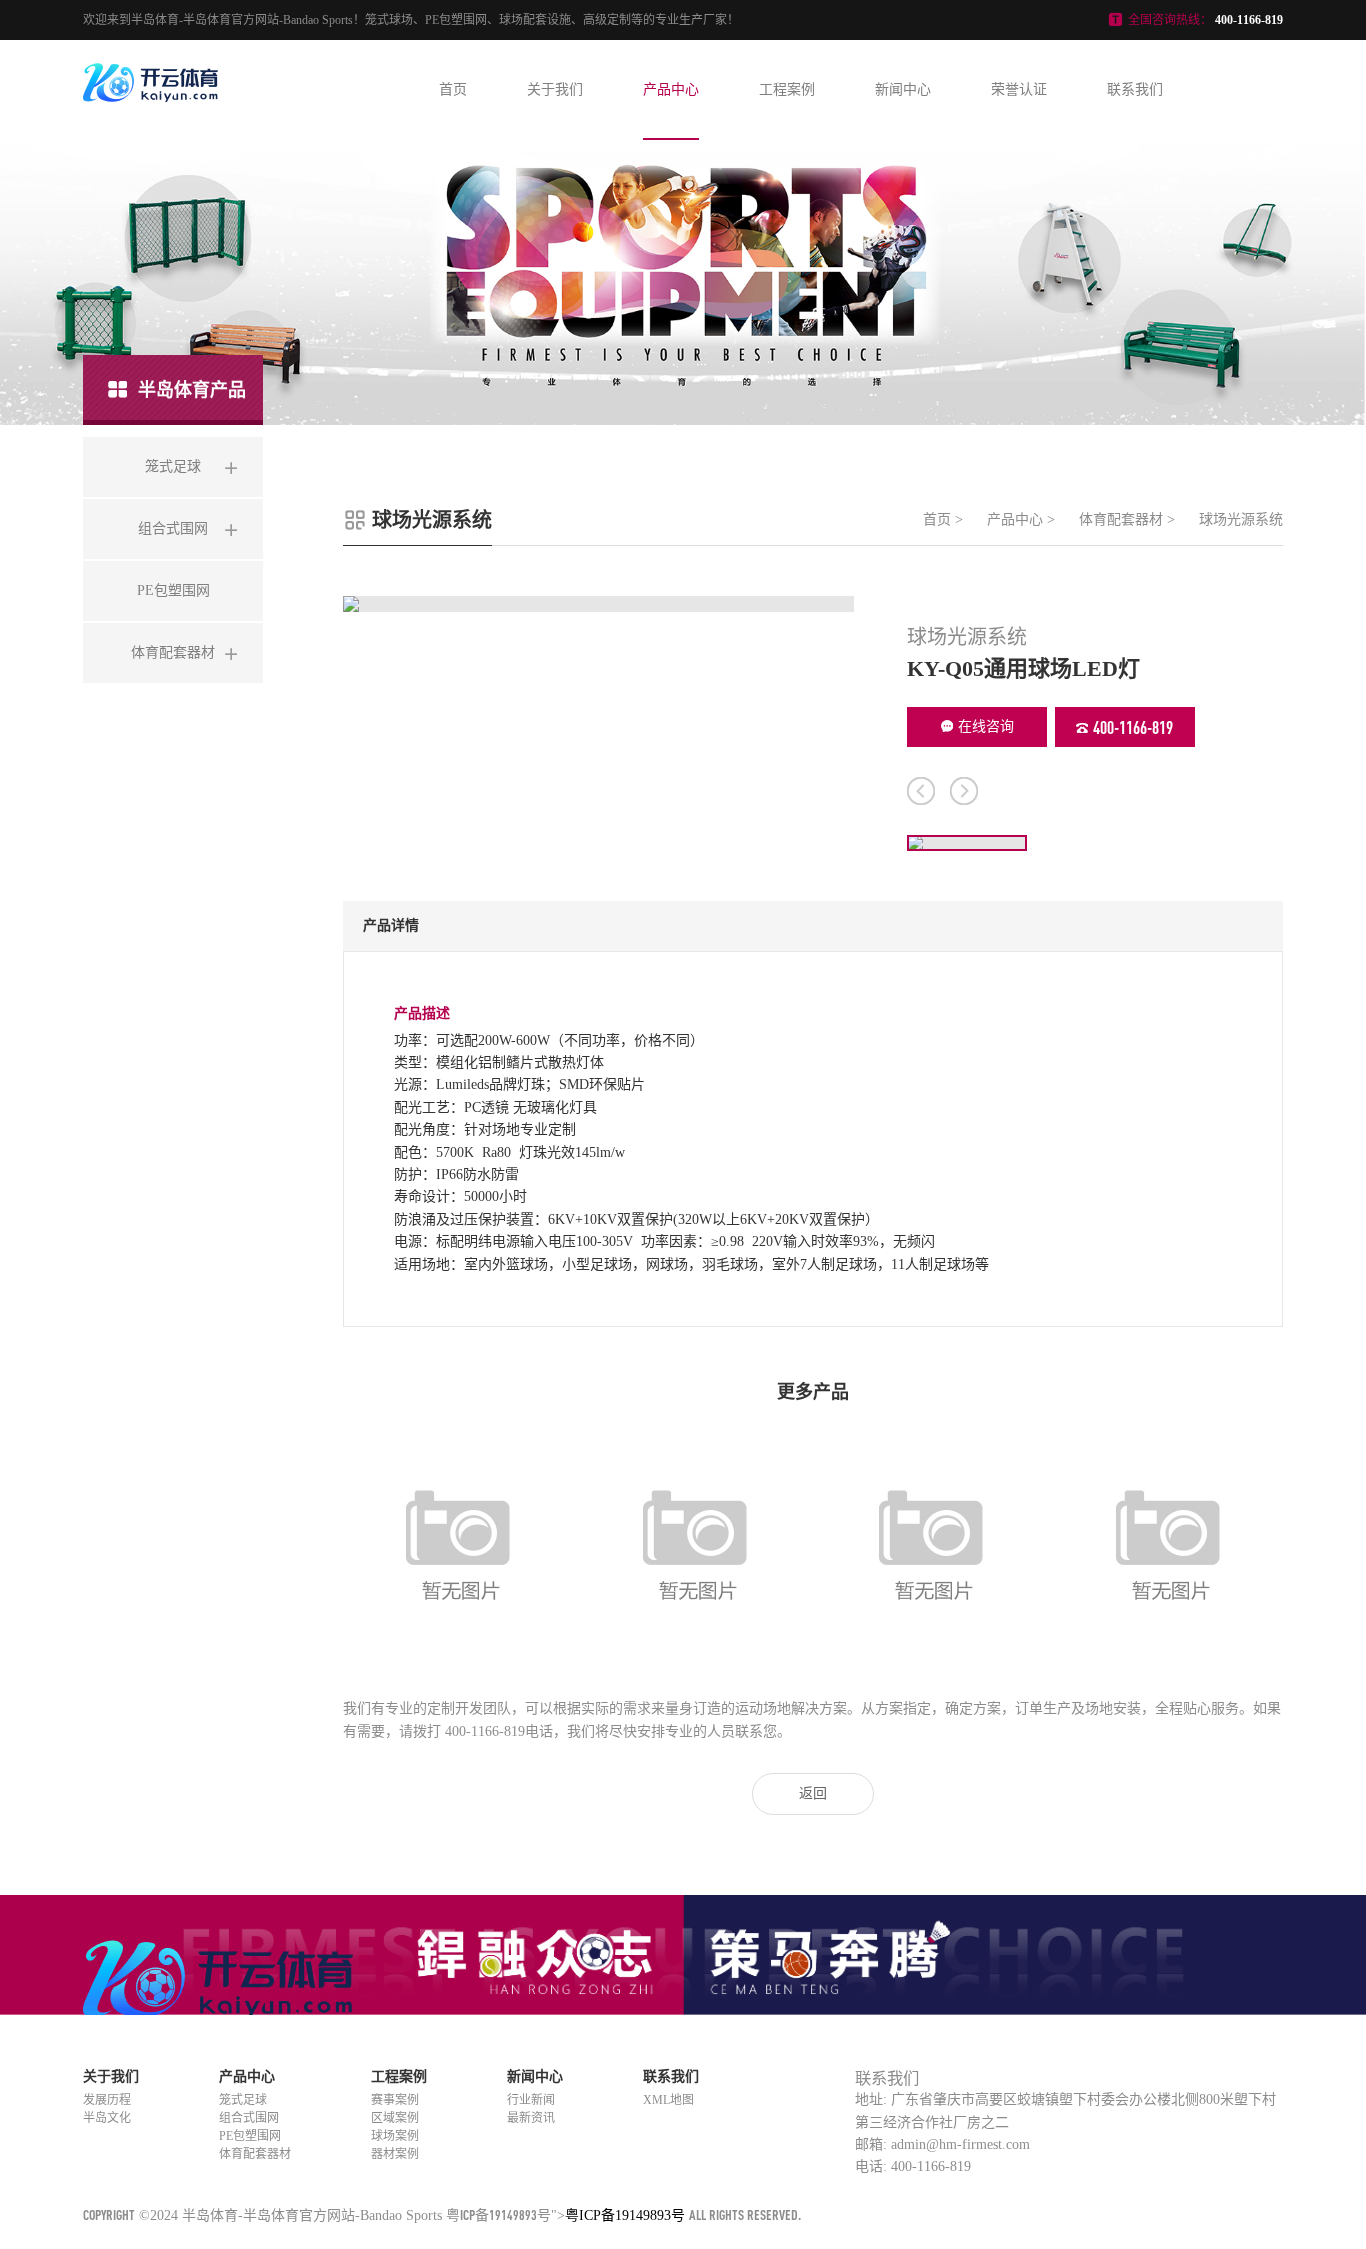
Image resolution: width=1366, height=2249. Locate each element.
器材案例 (395, 2154)
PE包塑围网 (250, 2136)
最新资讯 (531, 2118)
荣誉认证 (1019, 89)
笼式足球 (243, 2100)
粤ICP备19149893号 (498, 2214)
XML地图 (668, 2100)
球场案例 (395, 2136)
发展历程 (107, 2100)
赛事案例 (395, 2100)
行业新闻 (531, 2100)
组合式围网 (249, 2118)
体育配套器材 (1121, 519)
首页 (453, 89)
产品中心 (671, 89)
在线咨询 (986, 726)
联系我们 (1135, 89)
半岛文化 (107, 2118)
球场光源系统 (1241, 519)
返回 (813, 1793)
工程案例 (787, 89)
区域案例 (395, 2118)
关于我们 (555, 89)
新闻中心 (903, 89)
